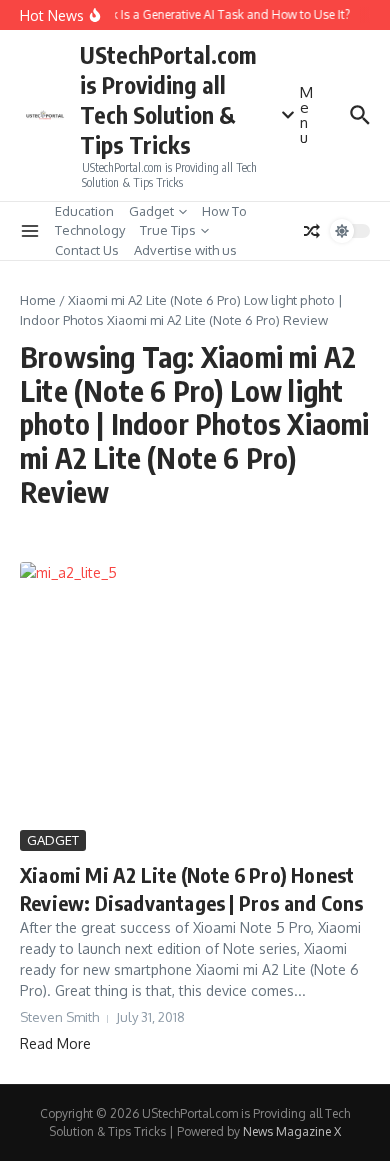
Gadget (151, 211)
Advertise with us (185, 250)
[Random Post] (312, 231)
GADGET (53, 840)
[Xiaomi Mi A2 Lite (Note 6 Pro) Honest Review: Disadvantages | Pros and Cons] (195, 693)
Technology (90, 230)
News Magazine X (292, 1131)
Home (38, 300)
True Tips (168, 230)
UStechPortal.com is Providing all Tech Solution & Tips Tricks (168, 99)
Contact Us (87, 250)
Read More (55, 1043)
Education (84, 211)
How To (224, 211)
